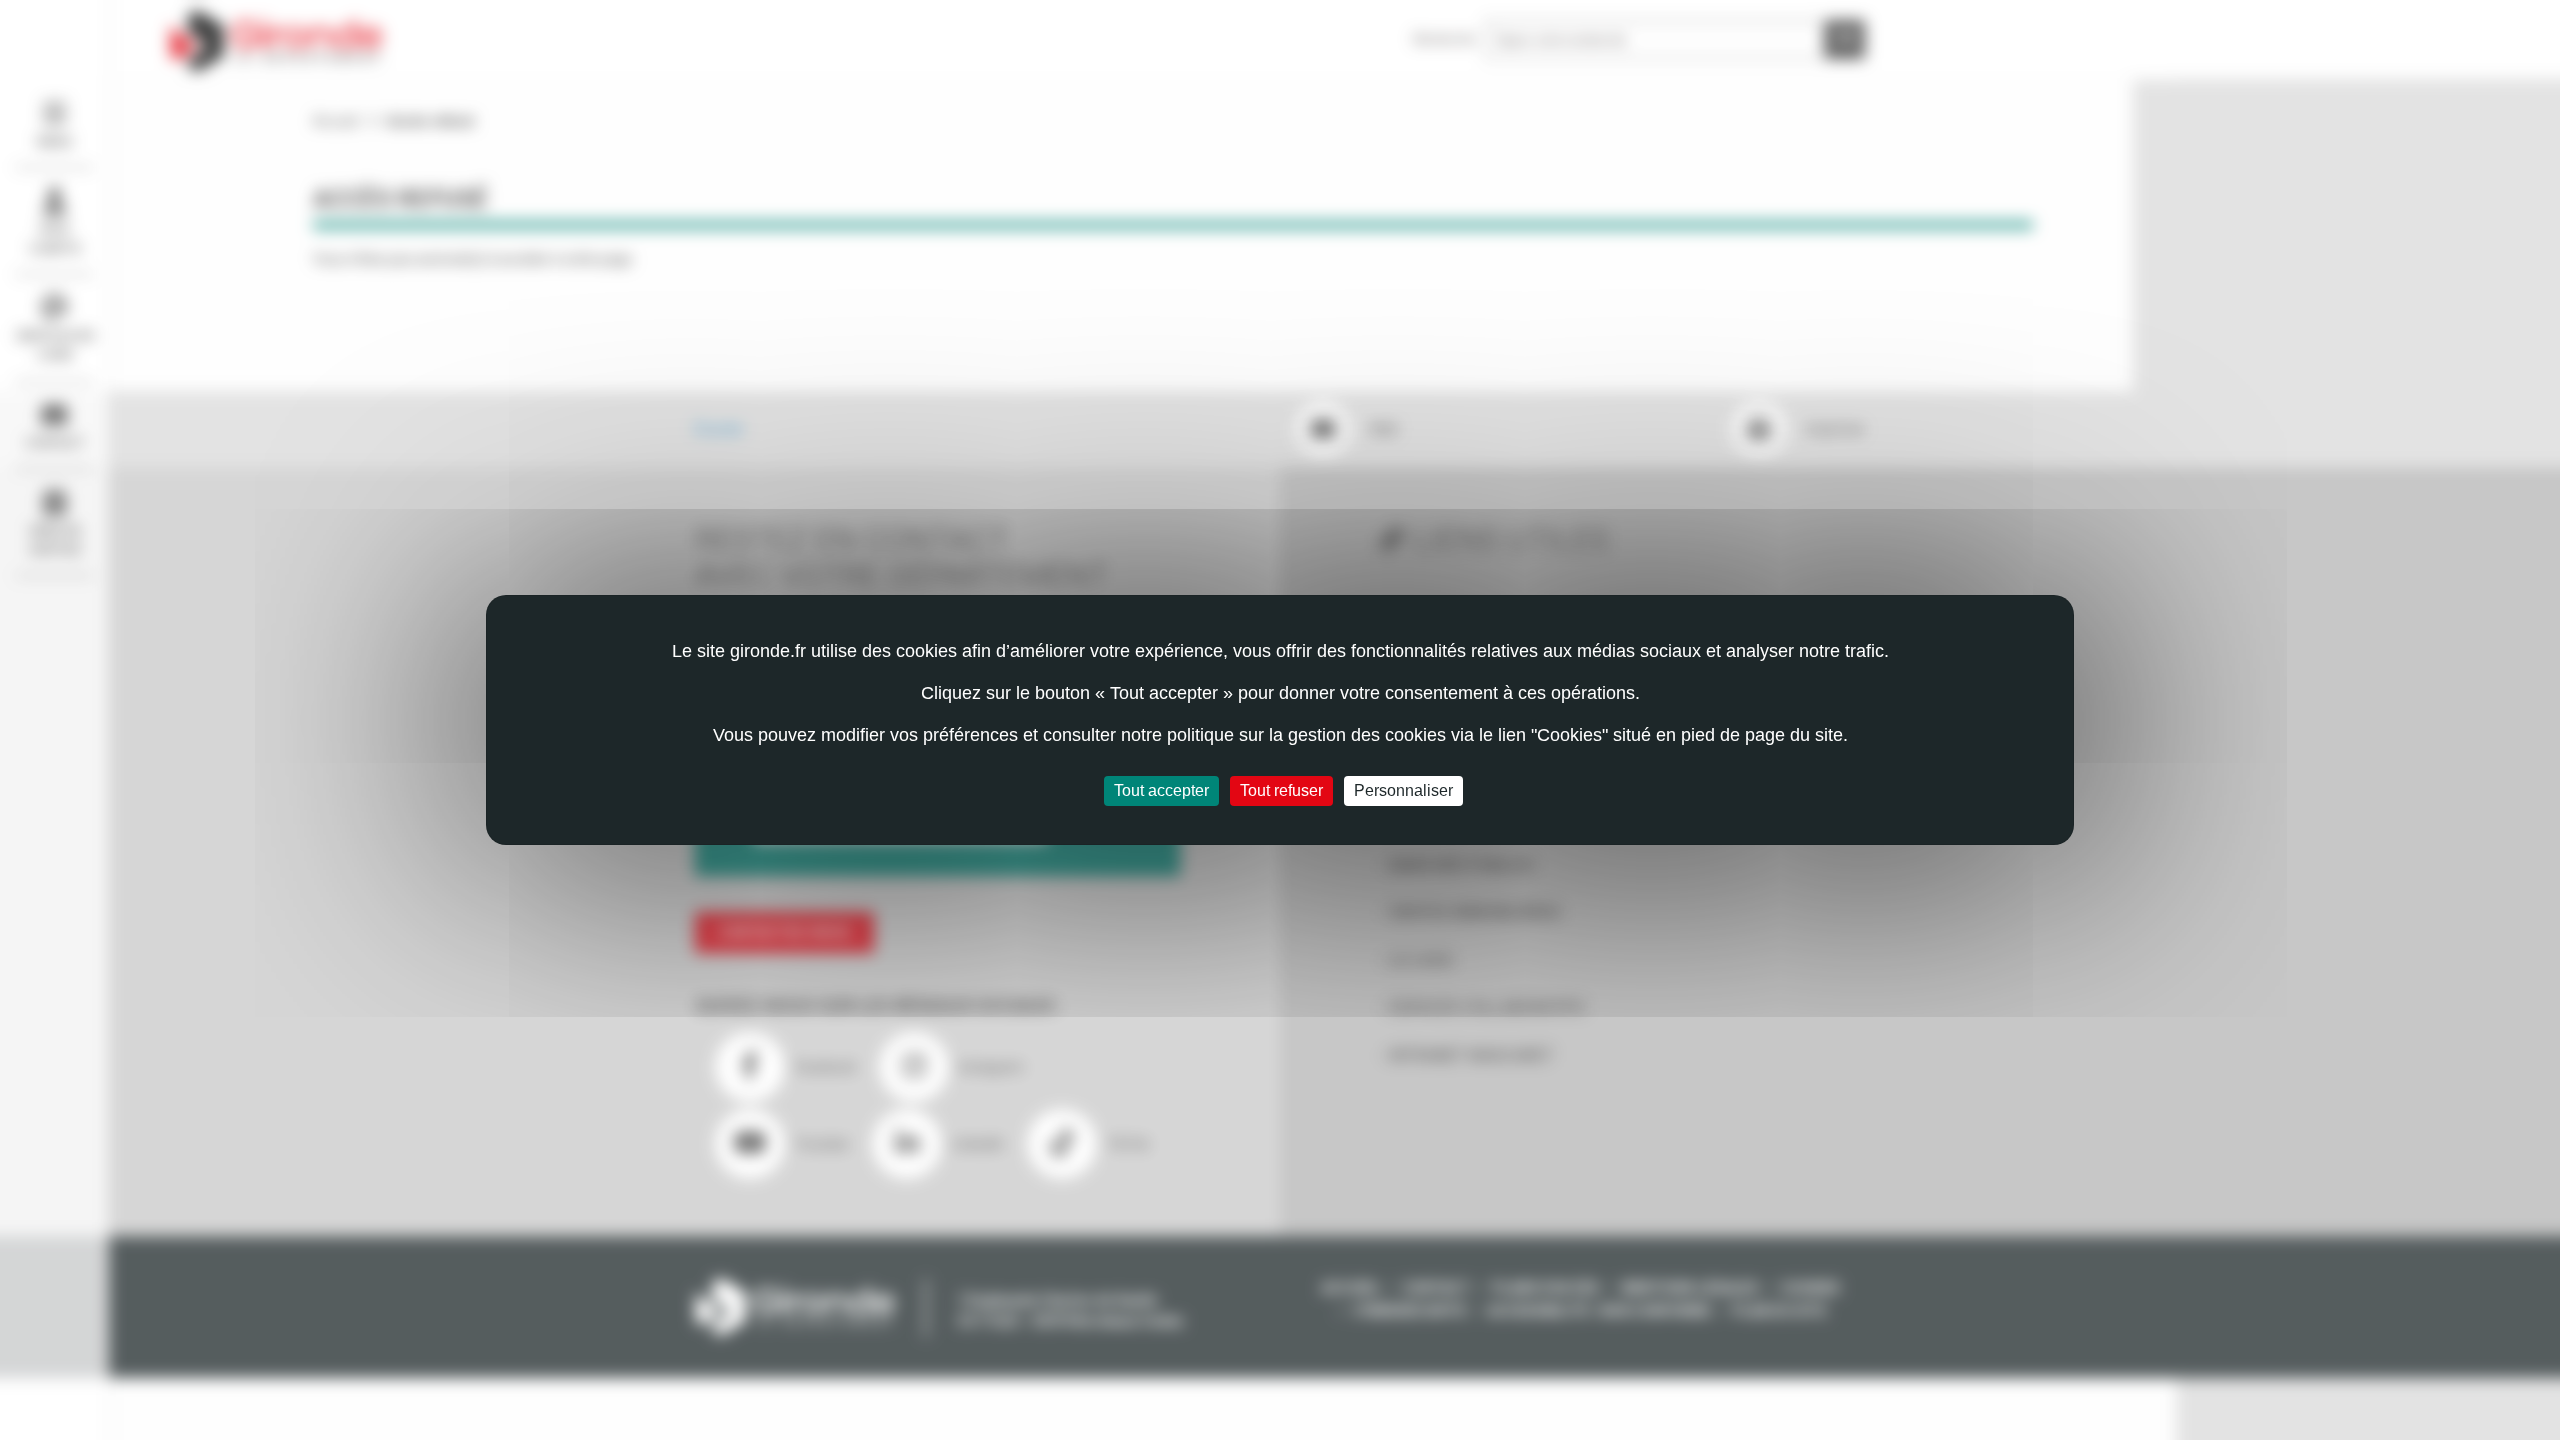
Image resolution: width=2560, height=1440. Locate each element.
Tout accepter (1161, 790)
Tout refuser (1281, 790)
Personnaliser (1403, 790)
